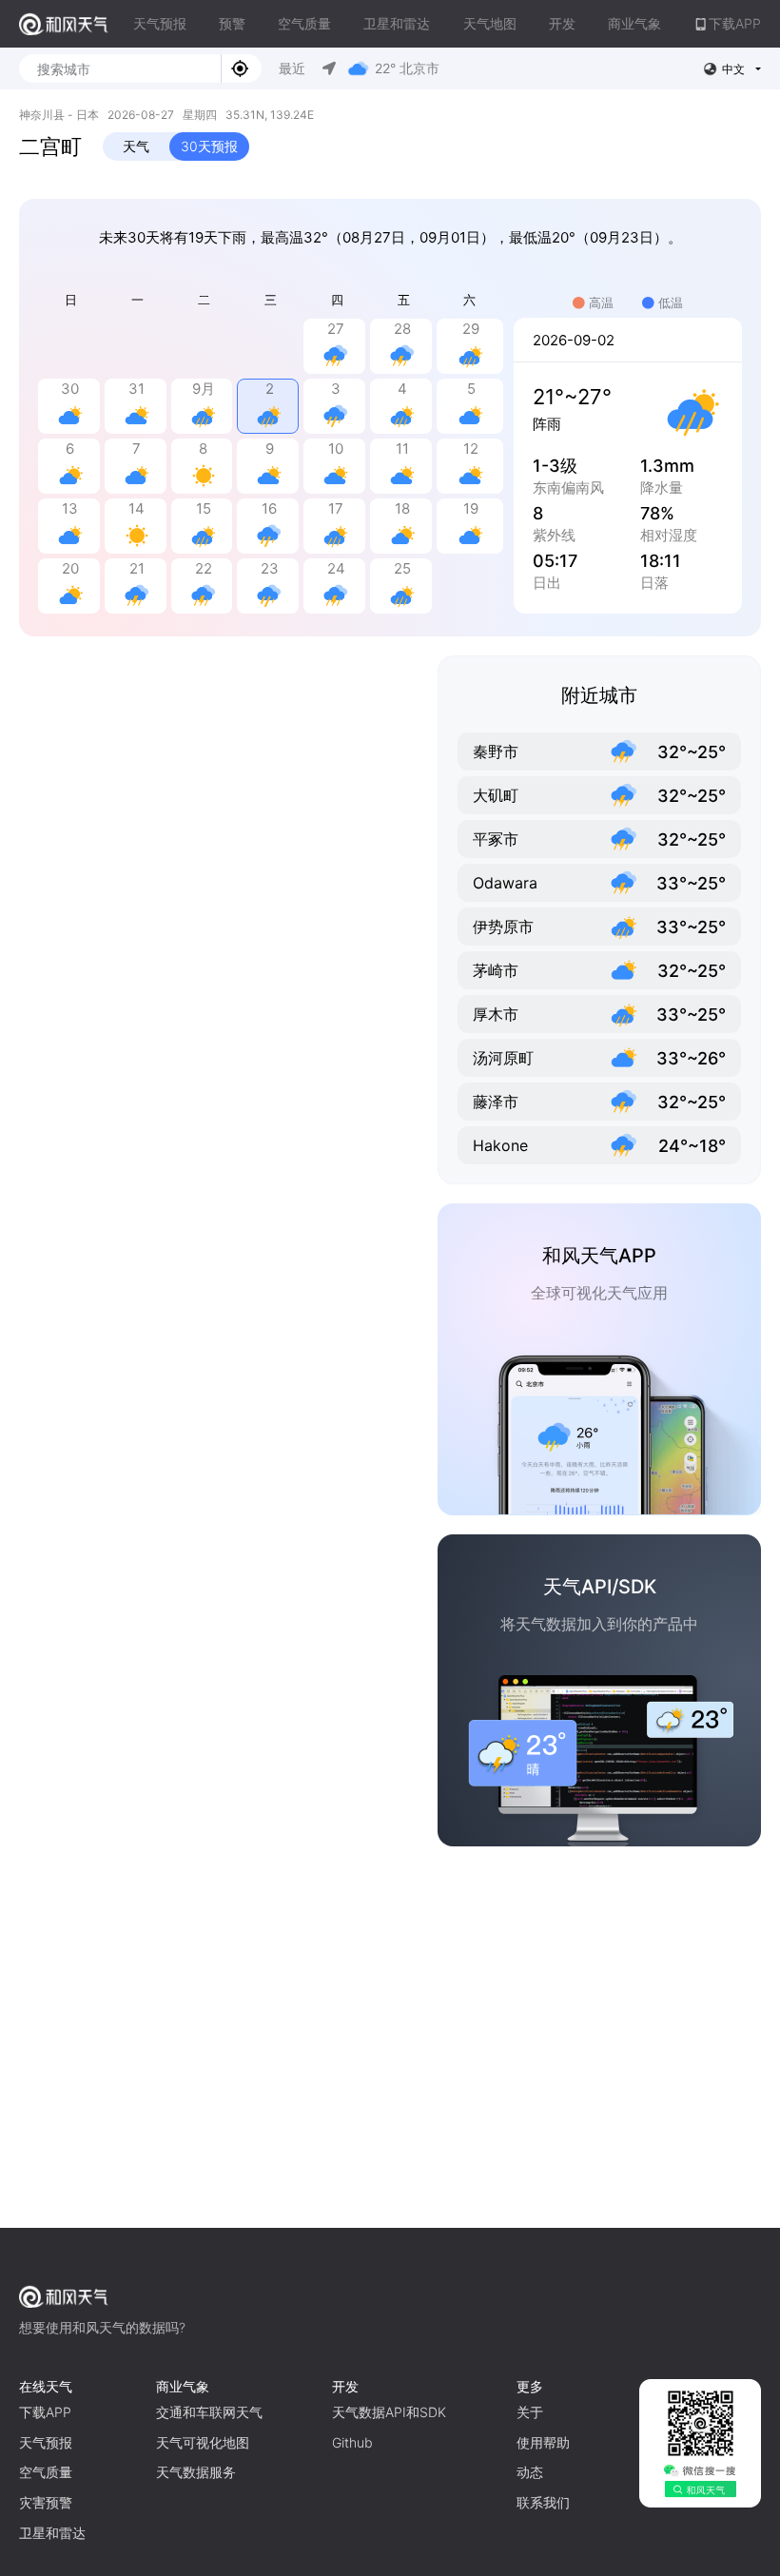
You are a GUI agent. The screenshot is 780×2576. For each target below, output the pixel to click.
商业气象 (634, 23)
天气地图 (490, 23)
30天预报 (209, 146)
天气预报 (160, 23)
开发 (562, 23)
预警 (232, 23)
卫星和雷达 (397, 23)
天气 (136, 146)
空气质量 (304, 23)
